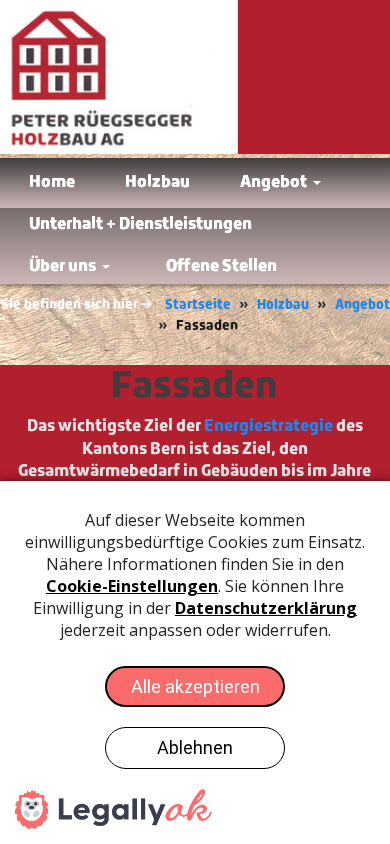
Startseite (198, 304)
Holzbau (283, 304)
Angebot (362, 304)
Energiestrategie (268, 425)
